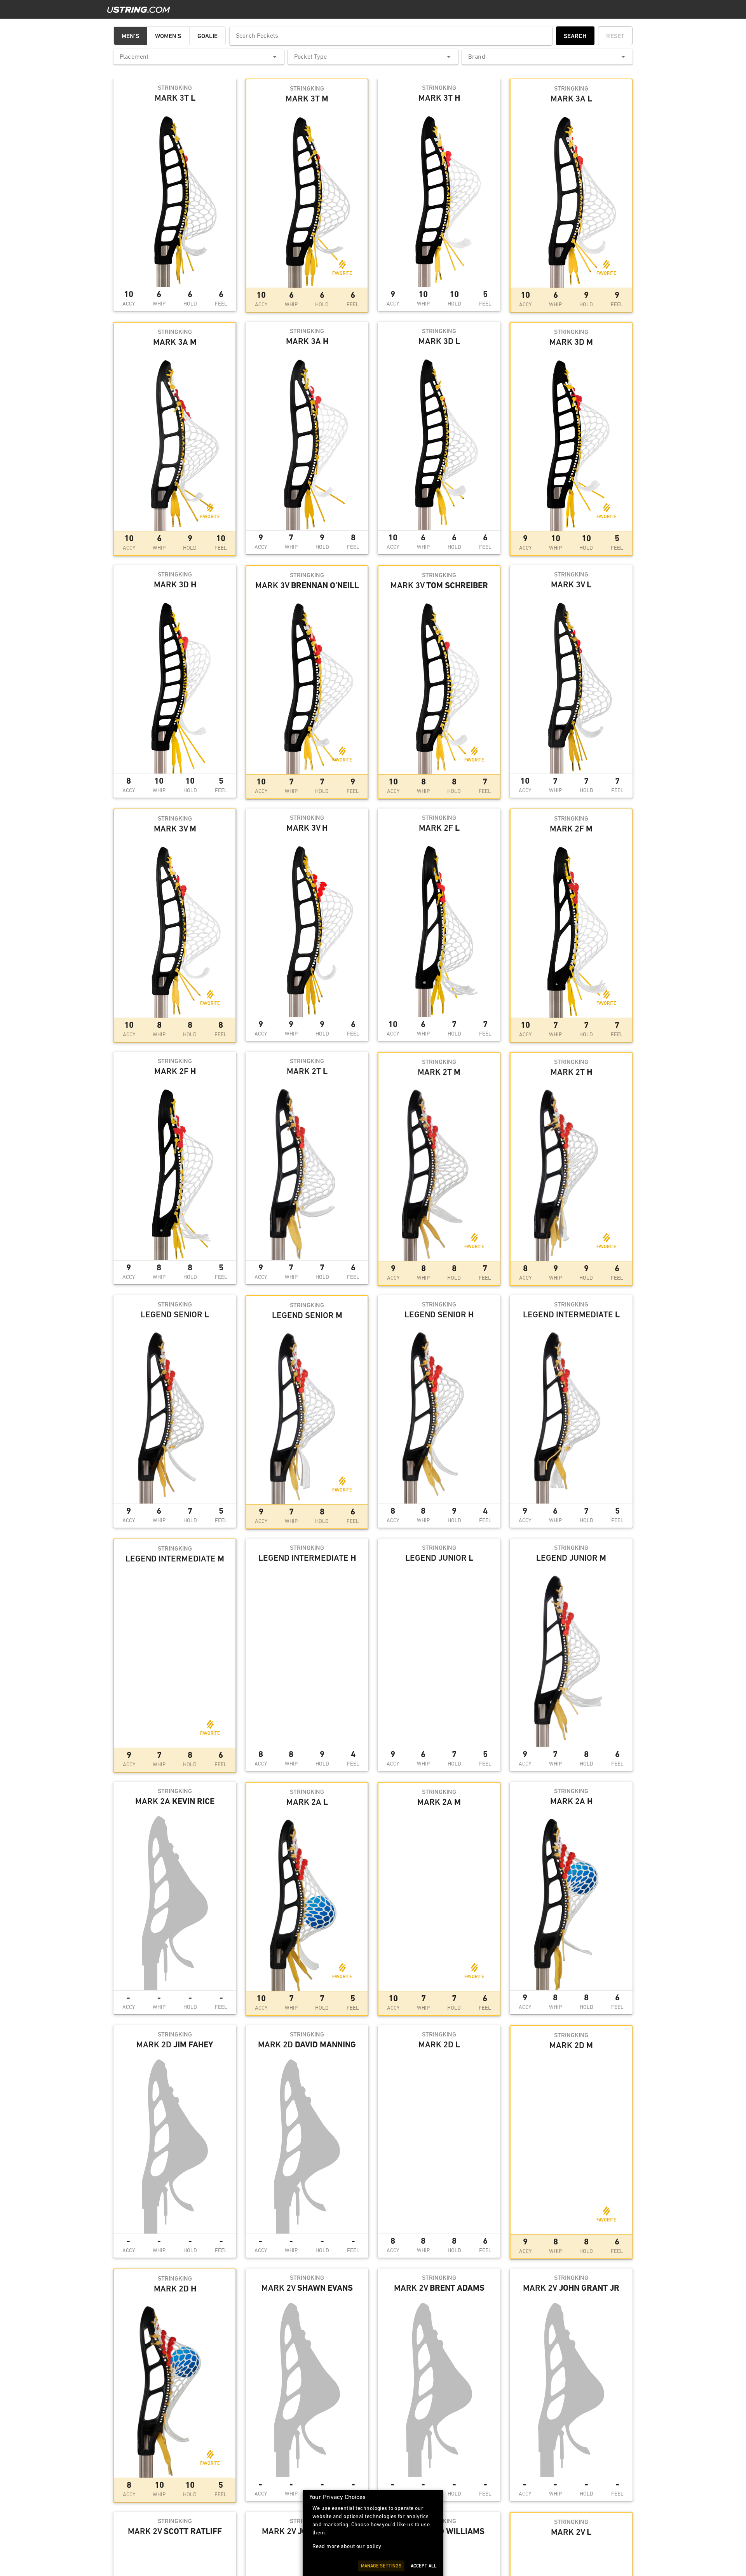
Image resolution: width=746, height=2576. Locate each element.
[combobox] (199, 57)
